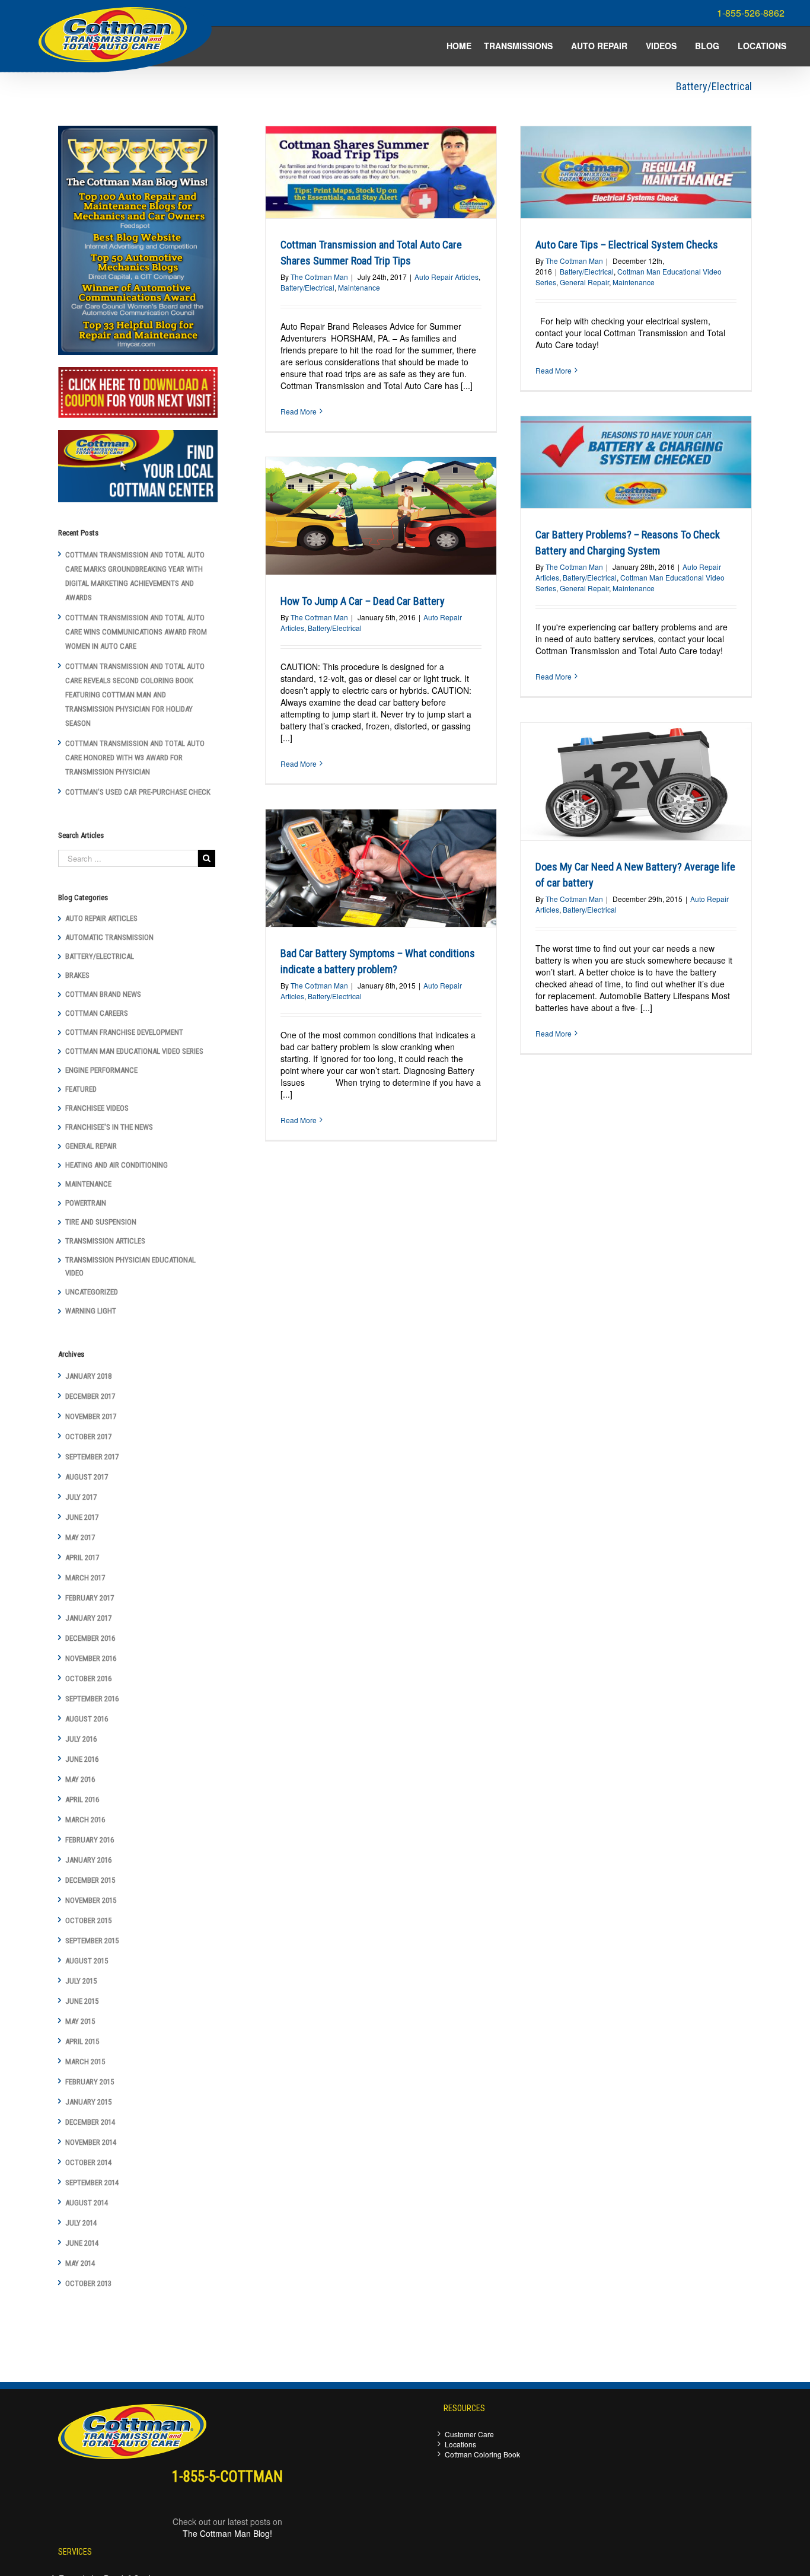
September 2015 (92, 1941)
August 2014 (87, 2203)
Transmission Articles (105, 1241)
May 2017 (80, 1537)
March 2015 (85, 2062)
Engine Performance (101, 1070)
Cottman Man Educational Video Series (134, 1051)
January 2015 (88, 2102)
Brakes (77, 975)
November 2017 (91, 1416)
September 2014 (92, 2183)
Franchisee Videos (97, 1108)
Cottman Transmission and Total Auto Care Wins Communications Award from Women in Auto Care (136, 632)
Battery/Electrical (307, 287)
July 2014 (81, 2223)
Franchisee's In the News (109, 1127)
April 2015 (82, 2041)
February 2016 (90, 1840)
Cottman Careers (97, 1013)
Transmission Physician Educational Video (130, 1266)
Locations (460, 2444)
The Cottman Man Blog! (227, 2533)
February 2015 (90, 2082)
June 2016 (82, 1759)
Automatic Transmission (109, 937)
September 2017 (92, 1457)
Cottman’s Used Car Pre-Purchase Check (138, 792)
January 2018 (88, 1376)
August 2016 (87, 1719)
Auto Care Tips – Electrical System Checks (627, 245)
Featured (81, 1089)
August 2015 (87, 1961)
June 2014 (82, 2243)
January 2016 (88, 1860)
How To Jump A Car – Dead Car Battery (363, 601)
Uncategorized (92, 1292)
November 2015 (91, 1900)
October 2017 (88, 1437)
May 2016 (80, 1779)
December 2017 (90, 1396)
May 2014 (80, 2263)
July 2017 (81, 1497)
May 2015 (80, 2021)
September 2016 (92, 1699)
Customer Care (469, 2434)
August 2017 (87, 1477)
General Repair (584, 282)
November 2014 (91, 2142)
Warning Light (91, 1311)
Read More (299, 411)
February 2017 (90, 1598)
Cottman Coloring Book (482, 2454)
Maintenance (359, 287)
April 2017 (82, 1558)
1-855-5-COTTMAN (227, 2477)
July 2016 (81, 1739)
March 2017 (85, 1578)
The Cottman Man (319, 277)
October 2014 (88, 2162)
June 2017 (82, 1517)
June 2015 (82, 2001)
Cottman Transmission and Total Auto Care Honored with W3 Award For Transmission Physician (135, 758)
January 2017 (88, 1618)
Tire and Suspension (101, 1222)
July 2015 (81, 1981)
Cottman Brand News (103, 994)
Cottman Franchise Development (124, 1032)
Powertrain (86, 1203)
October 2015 (88, 1920)
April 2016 (82, 1799)
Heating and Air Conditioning (117, 1165)
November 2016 (91, 1658)
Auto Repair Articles (447, 277)
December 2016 (90, 1638)
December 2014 (90, 2122)
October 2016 (88, 1678)
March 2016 (85, 1820)
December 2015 (90, 1880)
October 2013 (88, 2283)
